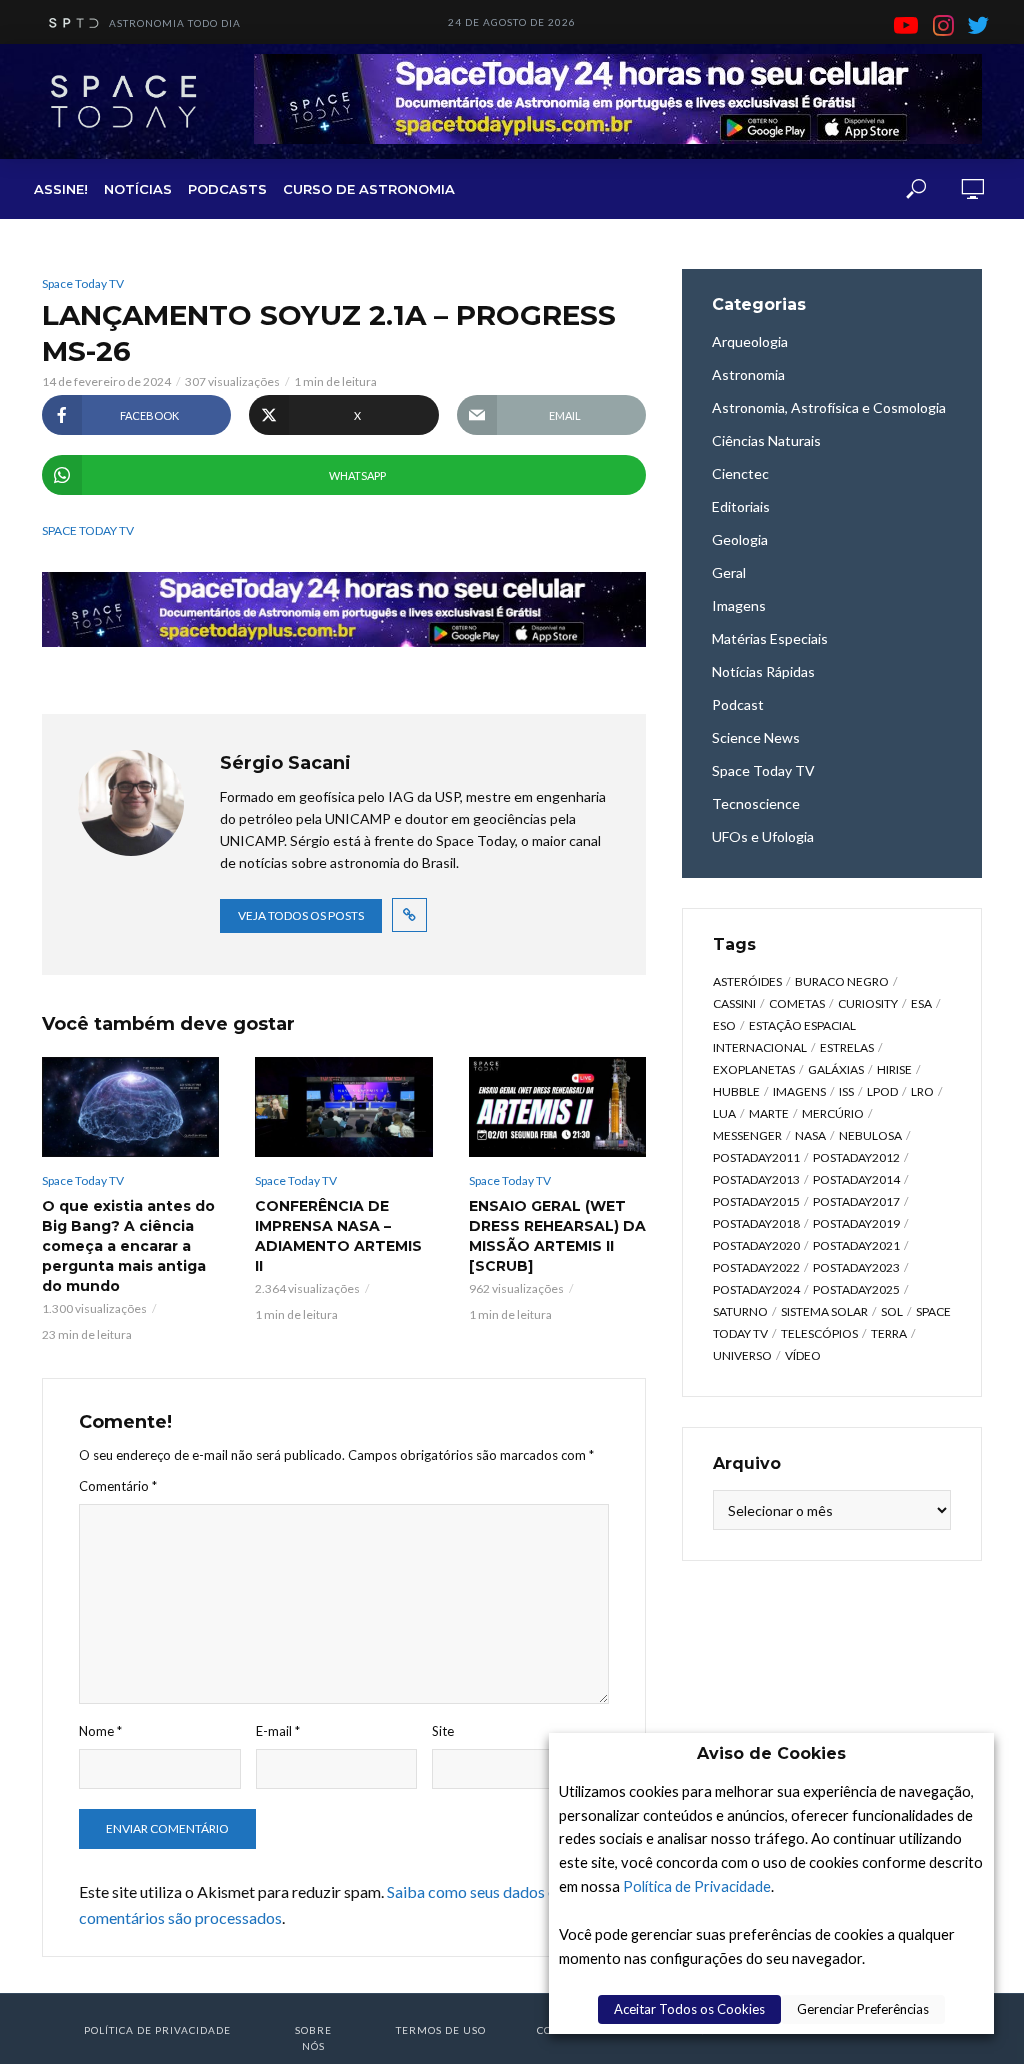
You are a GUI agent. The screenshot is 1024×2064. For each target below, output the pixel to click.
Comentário (118, 1486)
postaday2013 (756, 1179)
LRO (922, 1091)
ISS (846, 1091)
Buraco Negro (842, 981)
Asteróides (747, 981)
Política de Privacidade (697, 1886)
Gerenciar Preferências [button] (863, 2009)
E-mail (278, 1731)
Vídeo (803, 1355)
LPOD (882, 1091)
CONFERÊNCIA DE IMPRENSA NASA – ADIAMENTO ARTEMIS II (338, 1236)
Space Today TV (83, 283)
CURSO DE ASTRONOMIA (369, 189)
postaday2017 (856, 1201)
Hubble (736, 1091)
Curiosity (868, 1003)
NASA (810, 1135)
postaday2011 (756, 1157)
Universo (742, 1355)
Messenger (747, 1135)
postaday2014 (856, 1179)
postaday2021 (856, 1245)
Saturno (740, 1311)
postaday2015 (756, 1201)
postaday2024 (756, 1289)
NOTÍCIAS (138, 189)
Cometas (797, 1003)
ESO (724, 1025)
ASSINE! (61, 189)
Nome (100, 1731)
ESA (921, 1003)
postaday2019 (856, 1223)
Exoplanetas (754, 1069)
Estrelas (847, 1047)
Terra (889, 1333)
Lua (724, 1113)
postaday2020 (756, 1245)
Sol (892, 1311)
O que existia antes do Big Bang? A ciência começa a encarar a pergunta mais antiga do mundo (128, 1246)
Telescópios (819, 1333)
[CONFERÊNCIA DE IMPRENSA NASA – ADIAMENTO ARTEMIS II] (343, 1107)
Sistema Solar (824, 1311)
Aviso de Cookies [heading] (771, 1753)
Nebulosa (870, 1135)
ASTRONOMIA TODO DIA (175, 23)
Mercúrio (833, 1113)
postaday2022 (756, 1267)
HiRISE (894, 1069)
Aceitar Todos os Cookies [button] (689, 2009)
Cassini (734, 1003)
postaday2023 (856, 1267)
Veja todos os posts (301, 915)
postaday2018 (756, 1223)
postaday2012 (856, 1157)
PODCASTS (227, 189)
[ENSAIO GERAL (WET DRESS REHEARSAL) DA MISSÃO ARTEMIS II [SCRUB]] (557, 1107)
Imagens (799, 1091)
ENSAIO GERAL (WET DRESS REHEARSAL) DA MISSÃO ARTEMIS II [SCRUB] (557, 1236)
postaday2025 (856, 1289)
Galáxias (836, 1069)
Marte (769, 1113)
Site (443, 1731)
